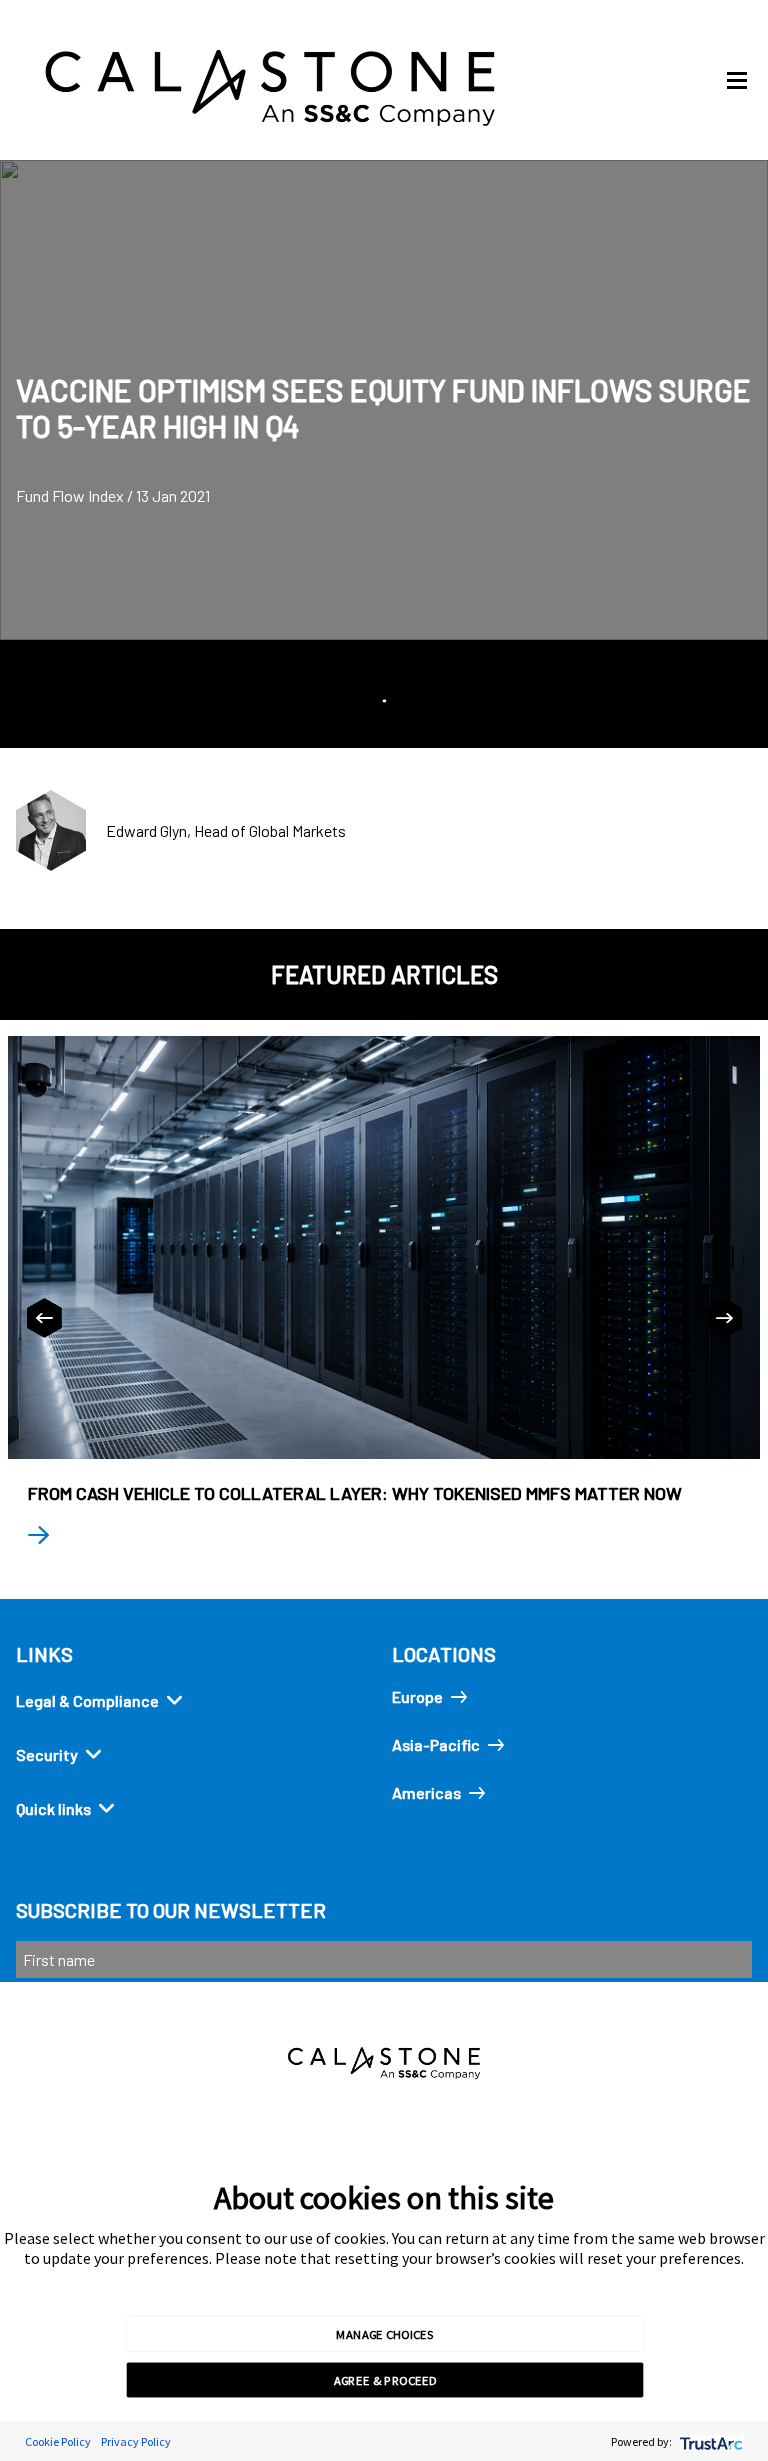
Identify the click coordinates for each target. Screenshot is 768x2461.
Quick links (53, 1808)
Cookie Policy (58, 2441)
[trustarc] (709, 2441)
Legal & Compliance (87, 1700)
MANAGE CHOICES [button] (384, 2333)
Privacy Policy (136, 2441)
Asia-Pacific (436, 1744)
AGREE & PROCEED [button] (385, 2380)
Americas (426, 1792)
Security (47, 1754)
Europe (417, 1696)
